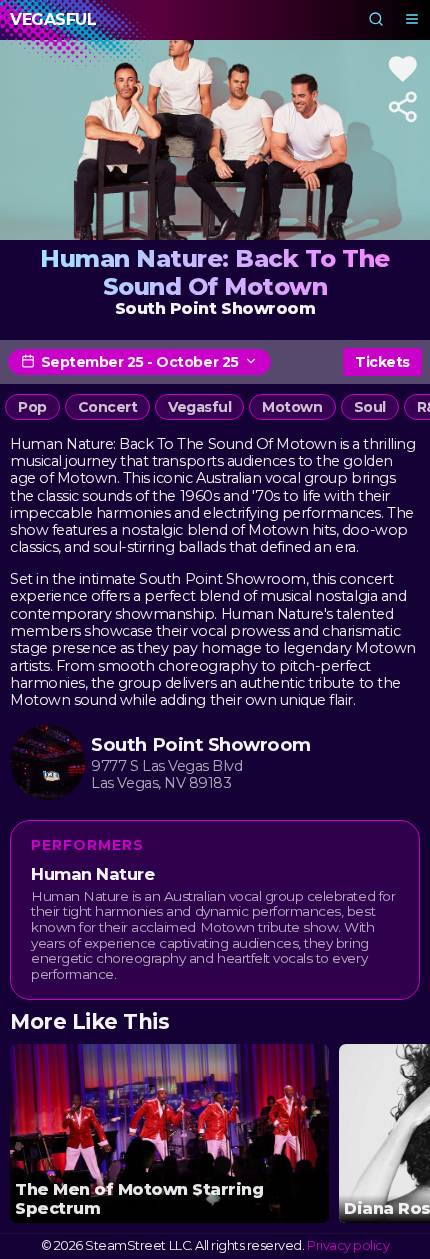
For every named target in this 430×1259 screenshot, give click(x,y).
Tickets (382, 362)
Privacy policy (348, 1245)
